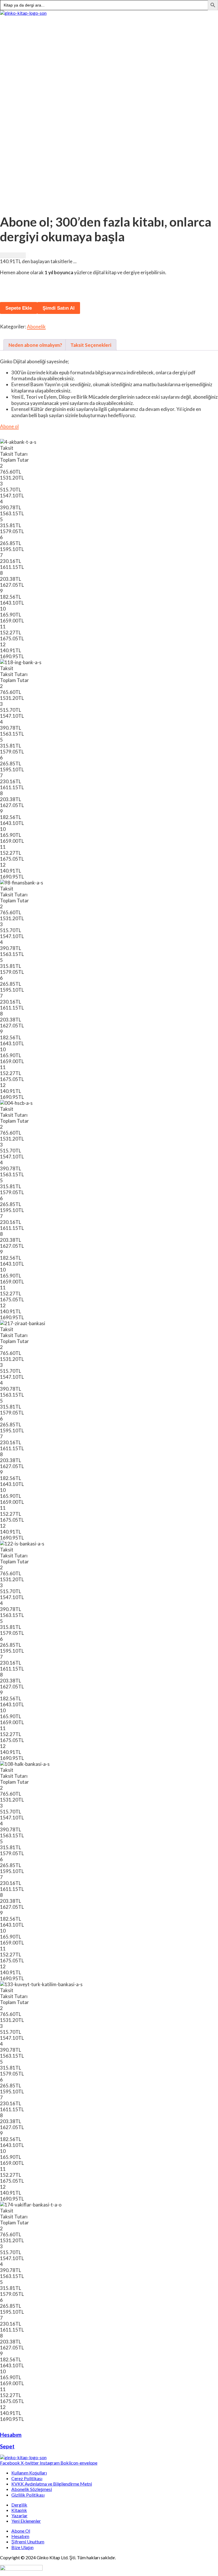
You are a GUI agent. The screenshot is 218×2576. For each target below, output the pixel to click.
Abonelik (36, 327)
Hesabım (11, 2435)
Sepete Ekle (19, 308)
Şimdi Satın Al (59, 308)
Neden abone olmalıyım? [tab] (35, 345)
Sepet (7, 2446)
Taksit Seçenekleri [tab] (91, 345)
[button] (109, 19)
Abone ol (9, 426)
